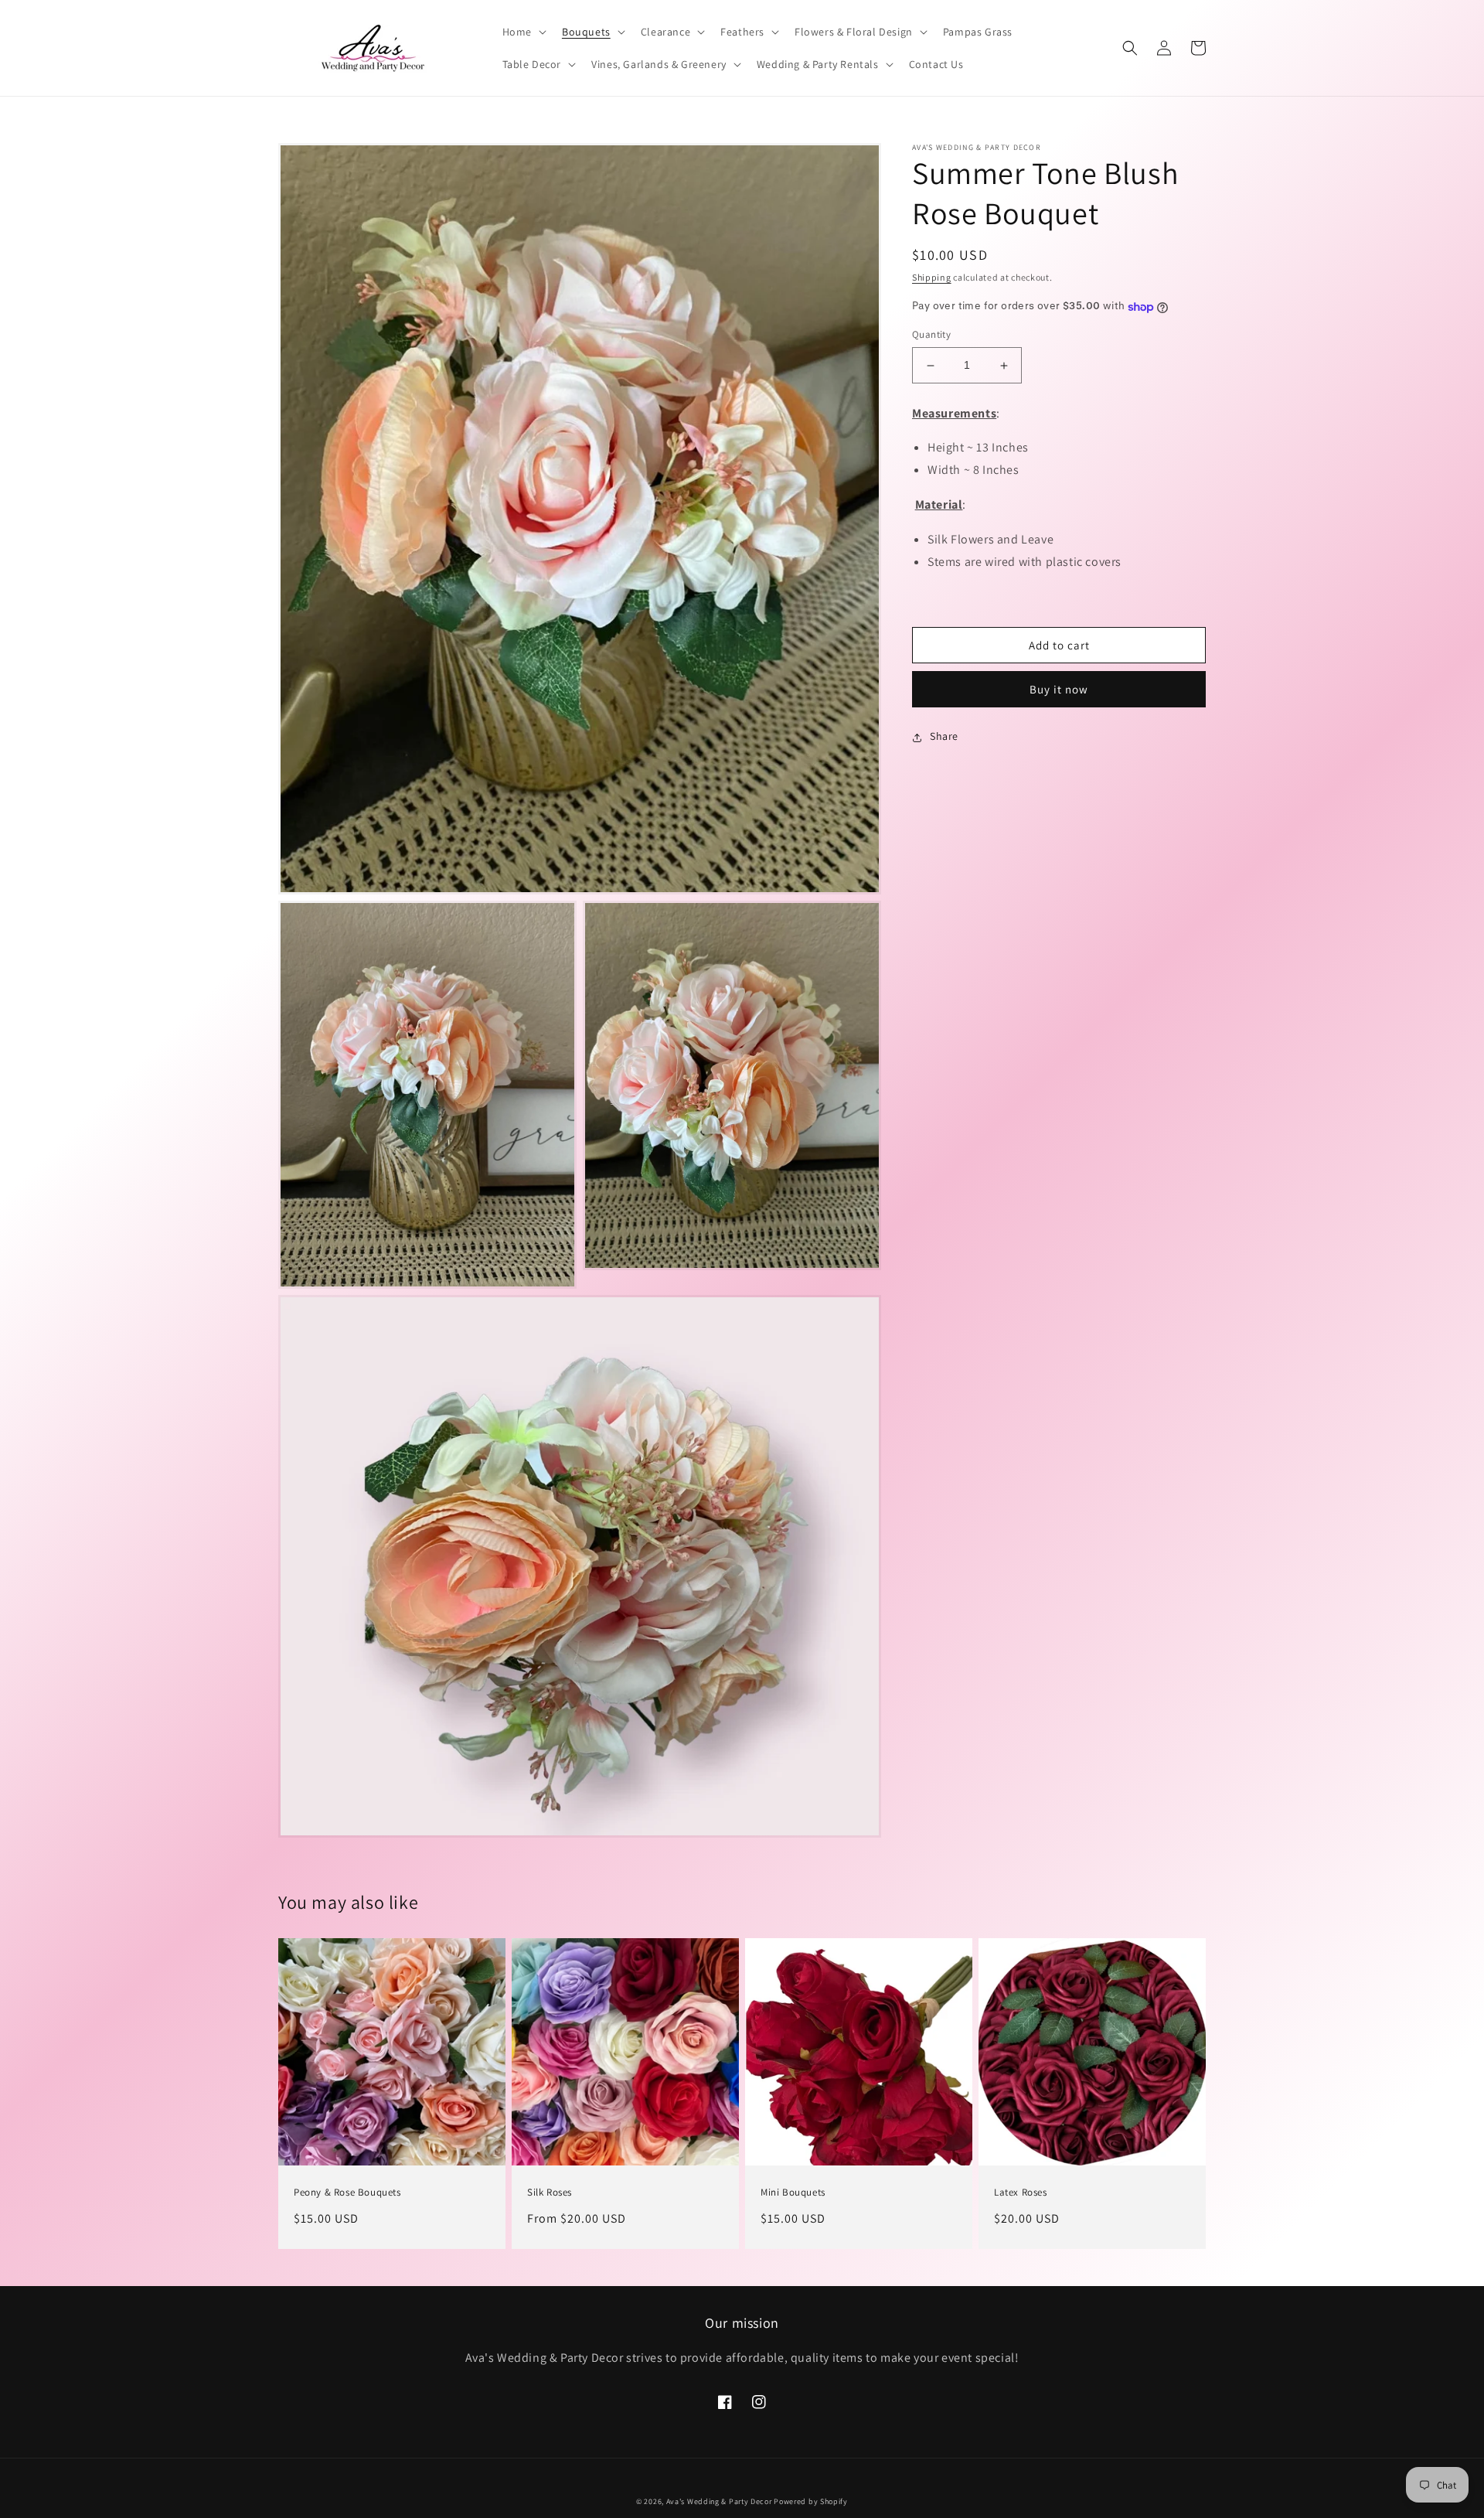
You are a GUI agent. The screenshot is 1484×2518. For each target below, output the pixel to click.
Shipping (932, 277)
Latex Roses (1021, 2193)
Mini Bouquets (793, 2193)
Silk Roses (550, 2193)
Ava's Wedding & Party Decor (720, 2501)
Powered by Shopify (811, 2501)
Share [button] (944, 737)
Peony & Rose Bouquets (347, 2193)
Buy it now (1059, 690)
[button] (523, 32)
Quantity (931, 335)
